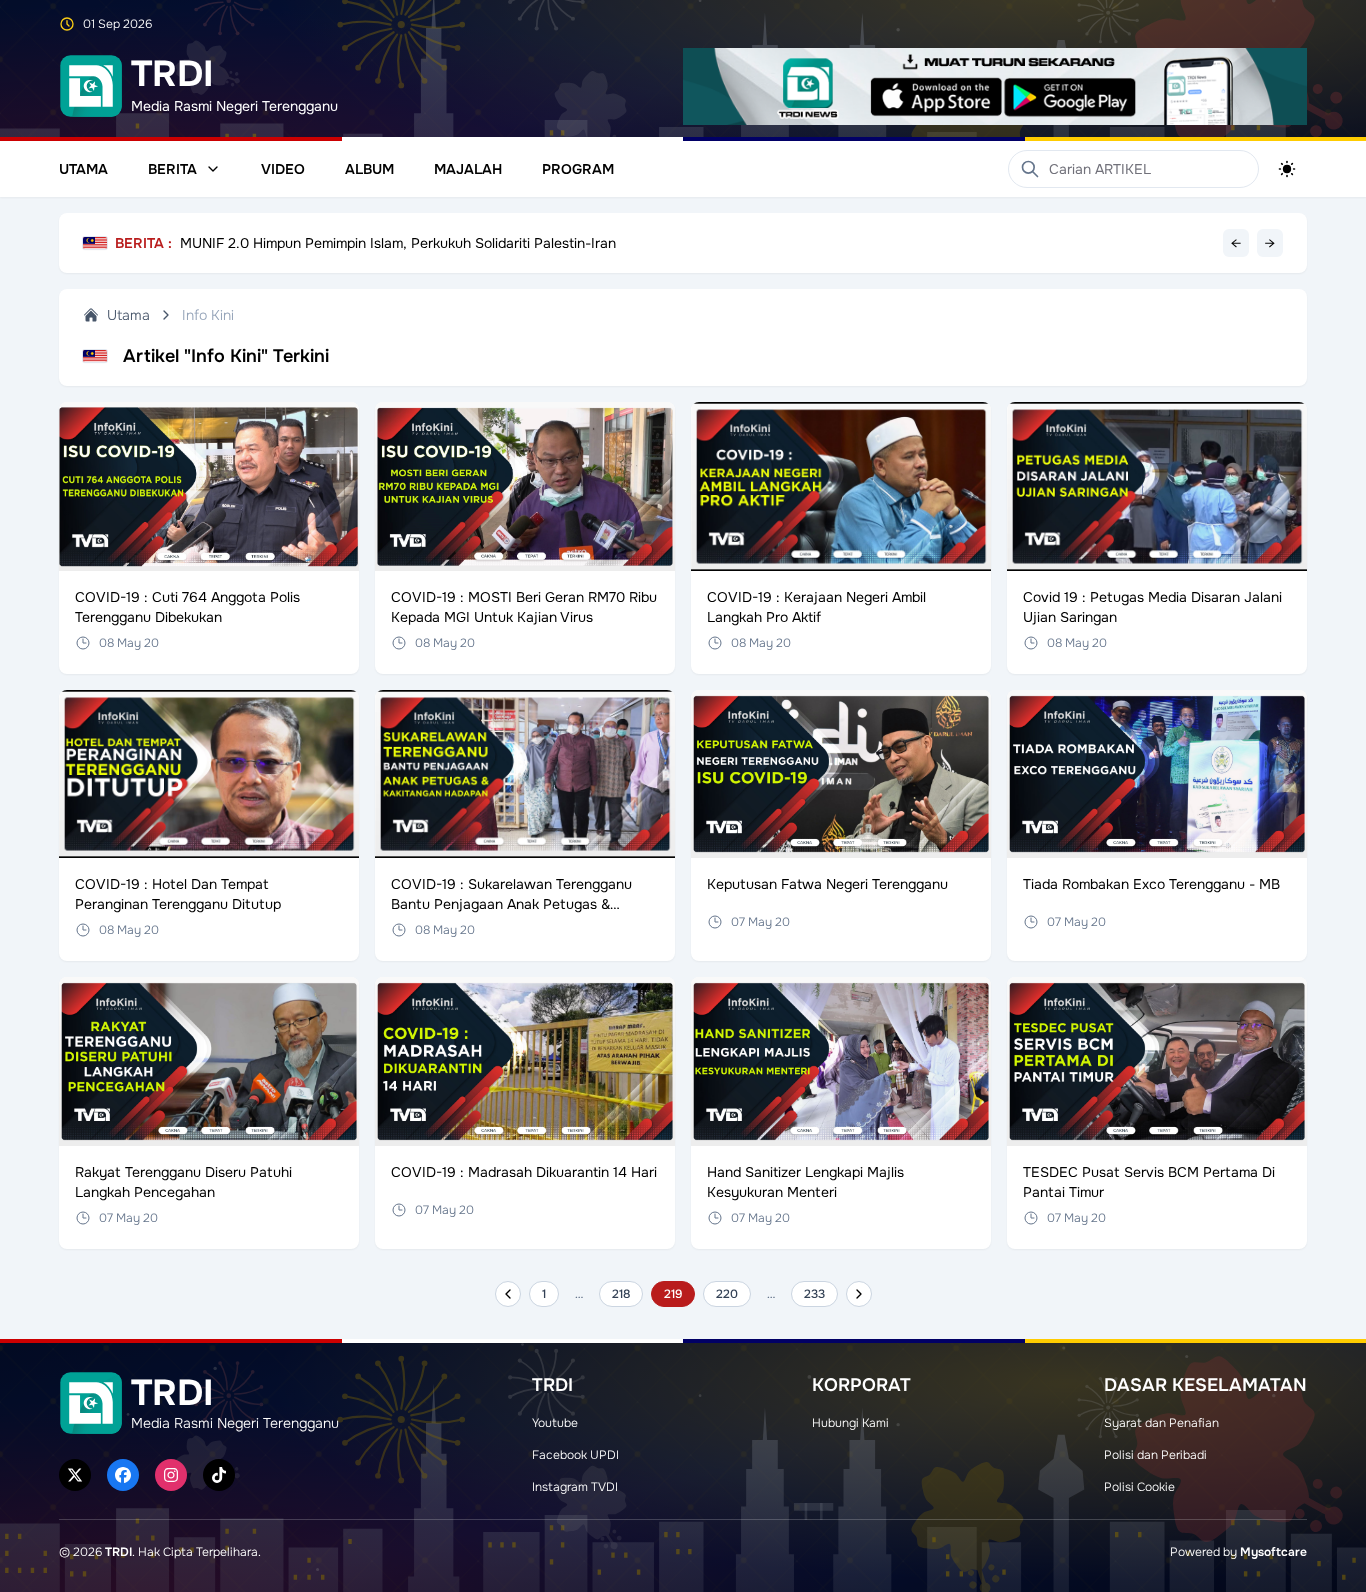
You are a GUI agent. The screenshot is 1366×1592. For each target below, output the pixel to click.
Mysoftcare (1273, 1552)
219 (673, 1294)
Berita (172, 169)
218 (621, 1294)
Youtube (555, 1423)
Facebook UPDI (575, 1455)
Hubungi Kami (850, 1423)
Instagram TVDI (575, 1487)
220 (727, 1294)
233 (814, 1294)
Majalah (468, 169)
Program (578, 169)
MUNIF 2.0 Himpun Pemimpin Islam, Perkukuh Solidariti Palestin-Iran (398, 243)
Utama (83, 169)
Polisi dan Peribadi (1155, 1455)
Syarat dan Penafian (1161, 1423)
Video (283, 169)
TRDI (118, 1552)
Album (369, 169)
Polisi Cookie (1139, 1487)
